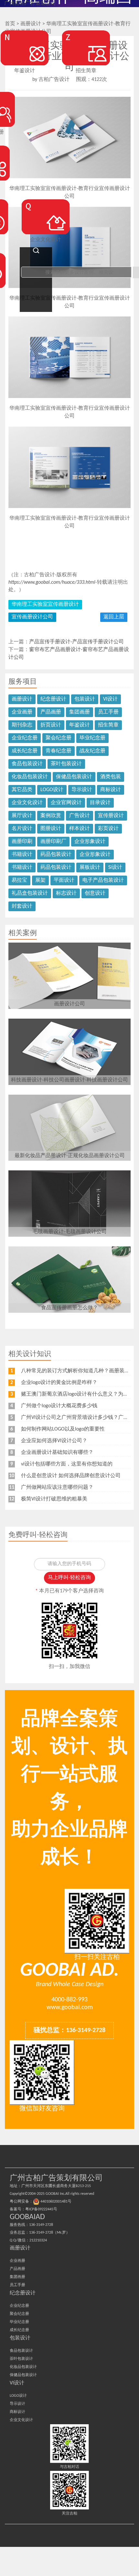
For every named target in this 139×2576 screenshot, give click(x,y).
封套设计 (22, 906)
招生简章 (108, 725)
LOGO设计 (52, 790)
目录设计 (100, 803)
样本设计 (80, 829)
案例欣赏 (51, 816)
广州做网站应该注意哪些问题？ (57, 1487)
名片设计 (22, 829)
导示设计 (82, 790)
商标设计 (111, 790)
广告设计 (80, 816)
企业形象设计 (90, 842)
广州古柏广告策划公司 (30, 4)
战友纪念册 (92, 751)
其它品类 (22, 790)
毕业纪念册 (92, 738)
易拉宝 (19, 880)
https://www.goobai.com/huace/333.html (52, 582)
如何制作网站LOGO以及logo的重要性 (63, 1429)
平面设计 (64, 880)
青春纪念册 (59, 751)
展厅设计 (22, 816)
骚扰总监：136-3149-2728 (69, 2030)
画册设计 (22, 699)
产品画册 (51, 712)
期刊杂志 (22, 725)
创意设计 (95, 893)
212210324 (38, 2240)
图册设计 (51, 829)
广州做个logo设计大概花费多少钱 (59, 1406)
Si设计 (115, 868)
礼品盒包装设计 (30, 893)
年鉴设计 (80, 725)
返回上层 (114, 617)
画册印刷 (22, 842)
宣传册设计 (111, 816)
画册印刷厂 (53, 842)
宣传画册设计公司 (32, 617)
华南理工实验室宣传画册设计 (45, 604)
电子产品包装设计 (103, 880)
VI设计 (110, 699)
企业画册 (22, 712)
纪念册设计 (53, 699)
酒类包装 (111, 777)
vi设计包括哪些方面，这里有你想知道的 (67, 1464)
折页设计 (51, 725)
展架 (40, 880)
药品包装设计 (56, 855)
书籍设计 (22, 855)
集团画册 (80, 712)
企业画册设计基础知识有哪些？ (57, 1453)
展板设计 (90, 868)
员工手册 (108, 712)
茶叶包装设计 (66, 764)
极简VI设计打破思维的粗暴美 (54, 1499)
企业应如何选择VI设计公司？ (54, 1441)
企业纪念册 (25, 738)
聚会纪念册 (59, 738)
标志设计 (66, 893)
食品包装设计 (27, 764)
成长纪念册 (25, 751)
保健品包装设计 (74, 777)
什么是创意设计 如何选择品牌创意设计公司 (71, 1476)
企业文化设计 (27, 803)
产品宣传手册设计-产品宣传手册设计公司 (76, 642)
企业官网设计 (66, 803)
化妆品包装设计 (30, 777)
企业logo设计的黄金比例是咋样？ (59, 1383)
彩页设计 (108, 829)
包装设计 (85, 699)
